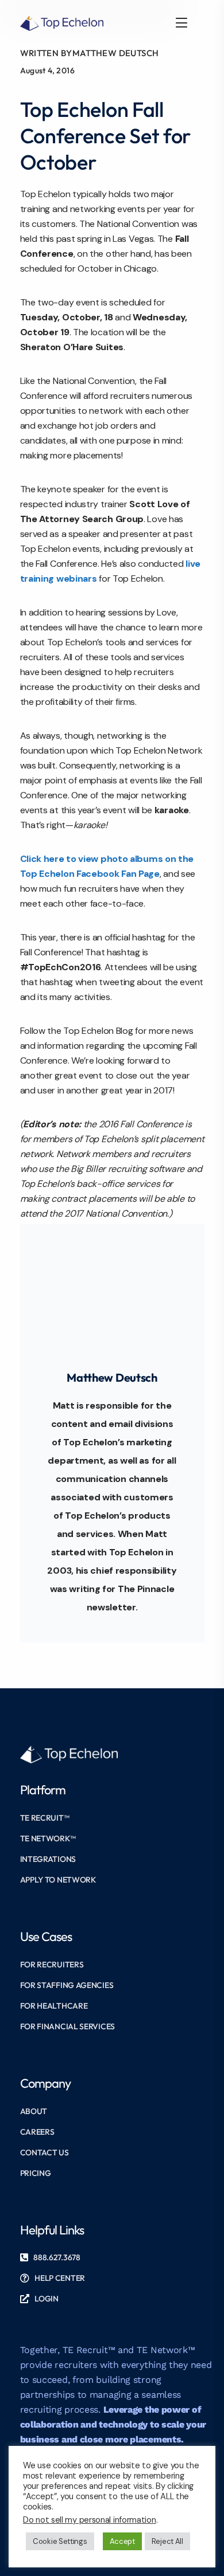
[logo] (62, 22)
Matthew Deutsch (116, 53)
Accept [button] (122, 2541)
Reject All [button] (167, 2541)
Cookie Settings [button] (60, 2541)
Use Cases (46, 1936)
